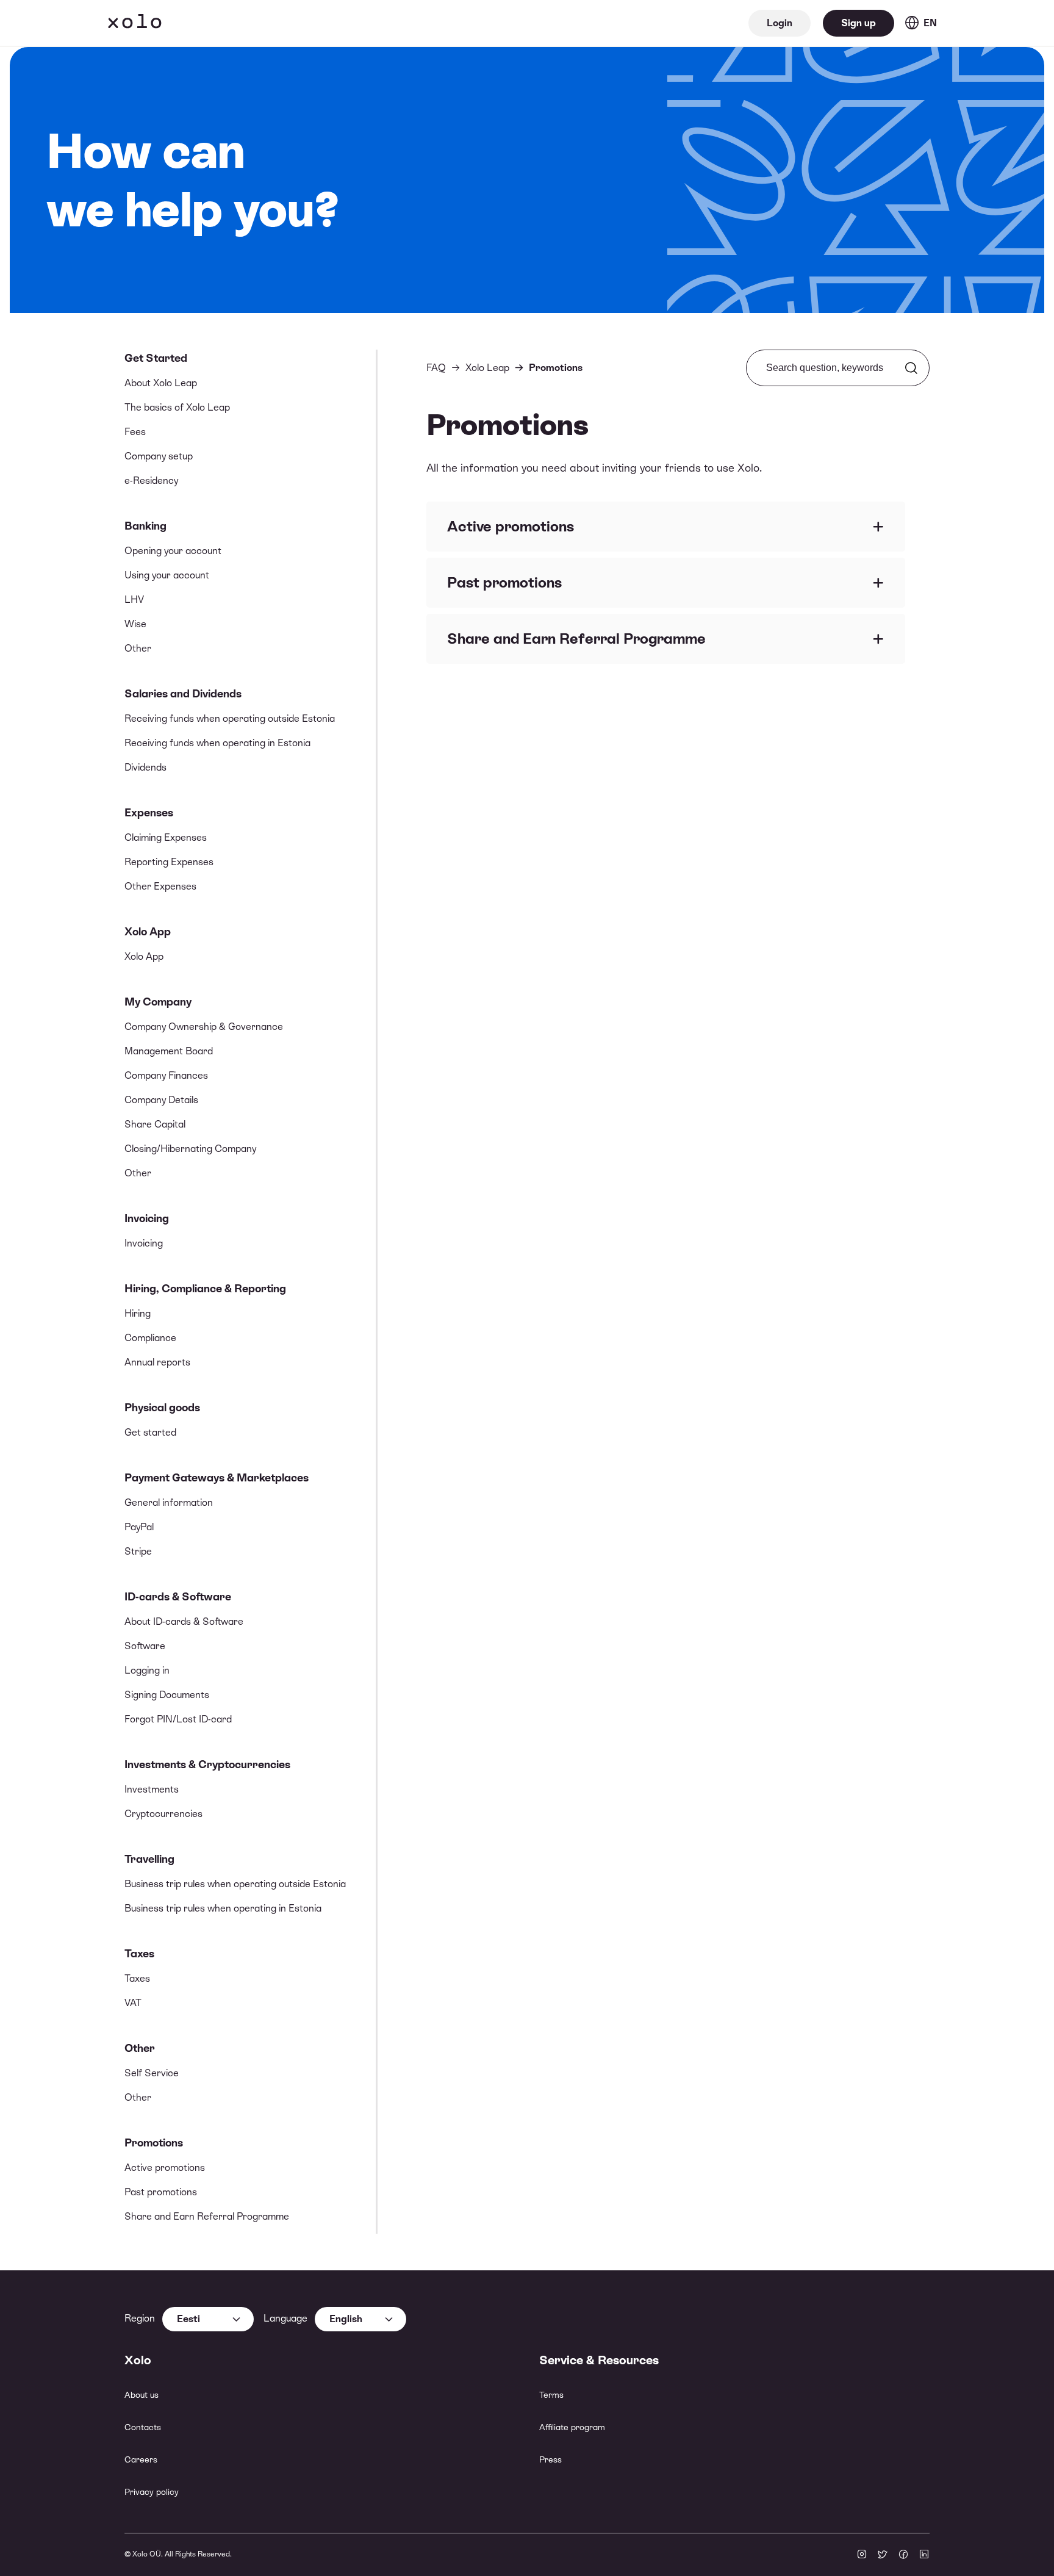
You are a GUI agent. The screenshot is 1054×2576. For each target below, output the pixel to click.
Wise (135, 624)
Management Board (169, 1051)
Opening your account (173, 551)
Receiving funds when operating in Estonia (217, 743)
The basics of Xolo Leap (177, 407)
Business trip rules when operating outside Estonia (235, 1884)
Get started (150, 1432)
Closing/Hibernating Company (190, 1149)
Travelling (149, 1859)
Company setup (159, 456)
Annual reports (157, 1362)
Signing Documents (167, 1695)
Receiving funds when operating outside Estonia (230, 718)
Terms (551, 2395)
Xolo (135, 23)
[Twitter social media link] (883, 2555)
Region (140, 2318)
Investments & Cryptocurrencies (207, 1764)
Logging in (147, 1670)
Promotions (154, 2142)
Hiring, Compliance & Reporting (205, 1288)
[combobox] (208, 2319)
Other (138, 648)
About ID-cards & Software (184, 1621)
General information (169, 1502)
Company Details (161, 1100)
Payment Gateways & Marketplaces (217, 1477)
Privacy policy (152, 2492)
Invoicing (147, 1218)
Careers (141, 2459)
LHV (134, 599)
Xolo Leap (487, 368)
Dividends (145, 767)
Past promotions (161, 2192)
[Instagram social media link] (862, 2555)
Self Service (152, 2073)
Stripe (138, 1551)
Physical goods (162, 1407)
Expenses (149, 812)
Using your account (167, 575)
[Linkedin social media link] (924, 2555)
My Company (158, 1002)
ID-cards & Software (178, 1596)
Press (550, 2459)
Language (285, 2318)
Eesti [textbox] (188, 2319)
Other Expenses (160, 886)
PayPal (139, 1527)
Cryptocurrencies (163, 1814)
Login (780, 23)
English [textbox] (346, 2319)
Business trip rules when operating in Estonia (223, 1908)
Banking (145, 526)
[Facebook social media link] (903, 2555)
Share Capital (155, 1124)
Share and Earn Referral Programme (207, 2216)
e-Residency (151, 480)
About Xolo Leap (161, 383)
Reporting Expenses (169, 862)
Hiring (138, 1313)
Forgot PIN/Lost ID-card (178, 1719)
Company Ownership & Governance (204, 1027)
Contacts (143, 2427)
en (930, 23)
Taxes (139, 1953)
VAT (133, 2003)
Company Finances (166, 1075)
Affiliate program (572, 2427)
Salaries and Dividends (183, 693)
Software (145, 1646)
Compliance (150, 1338)
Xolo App (148, 931)
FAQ (436, 368)
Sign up (859, 23)
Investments (152, 1789)
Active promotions (165, 2168)
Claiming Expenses (166, 837)
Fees (135, 432)
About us (142, 2395)
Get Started (156, 358)
